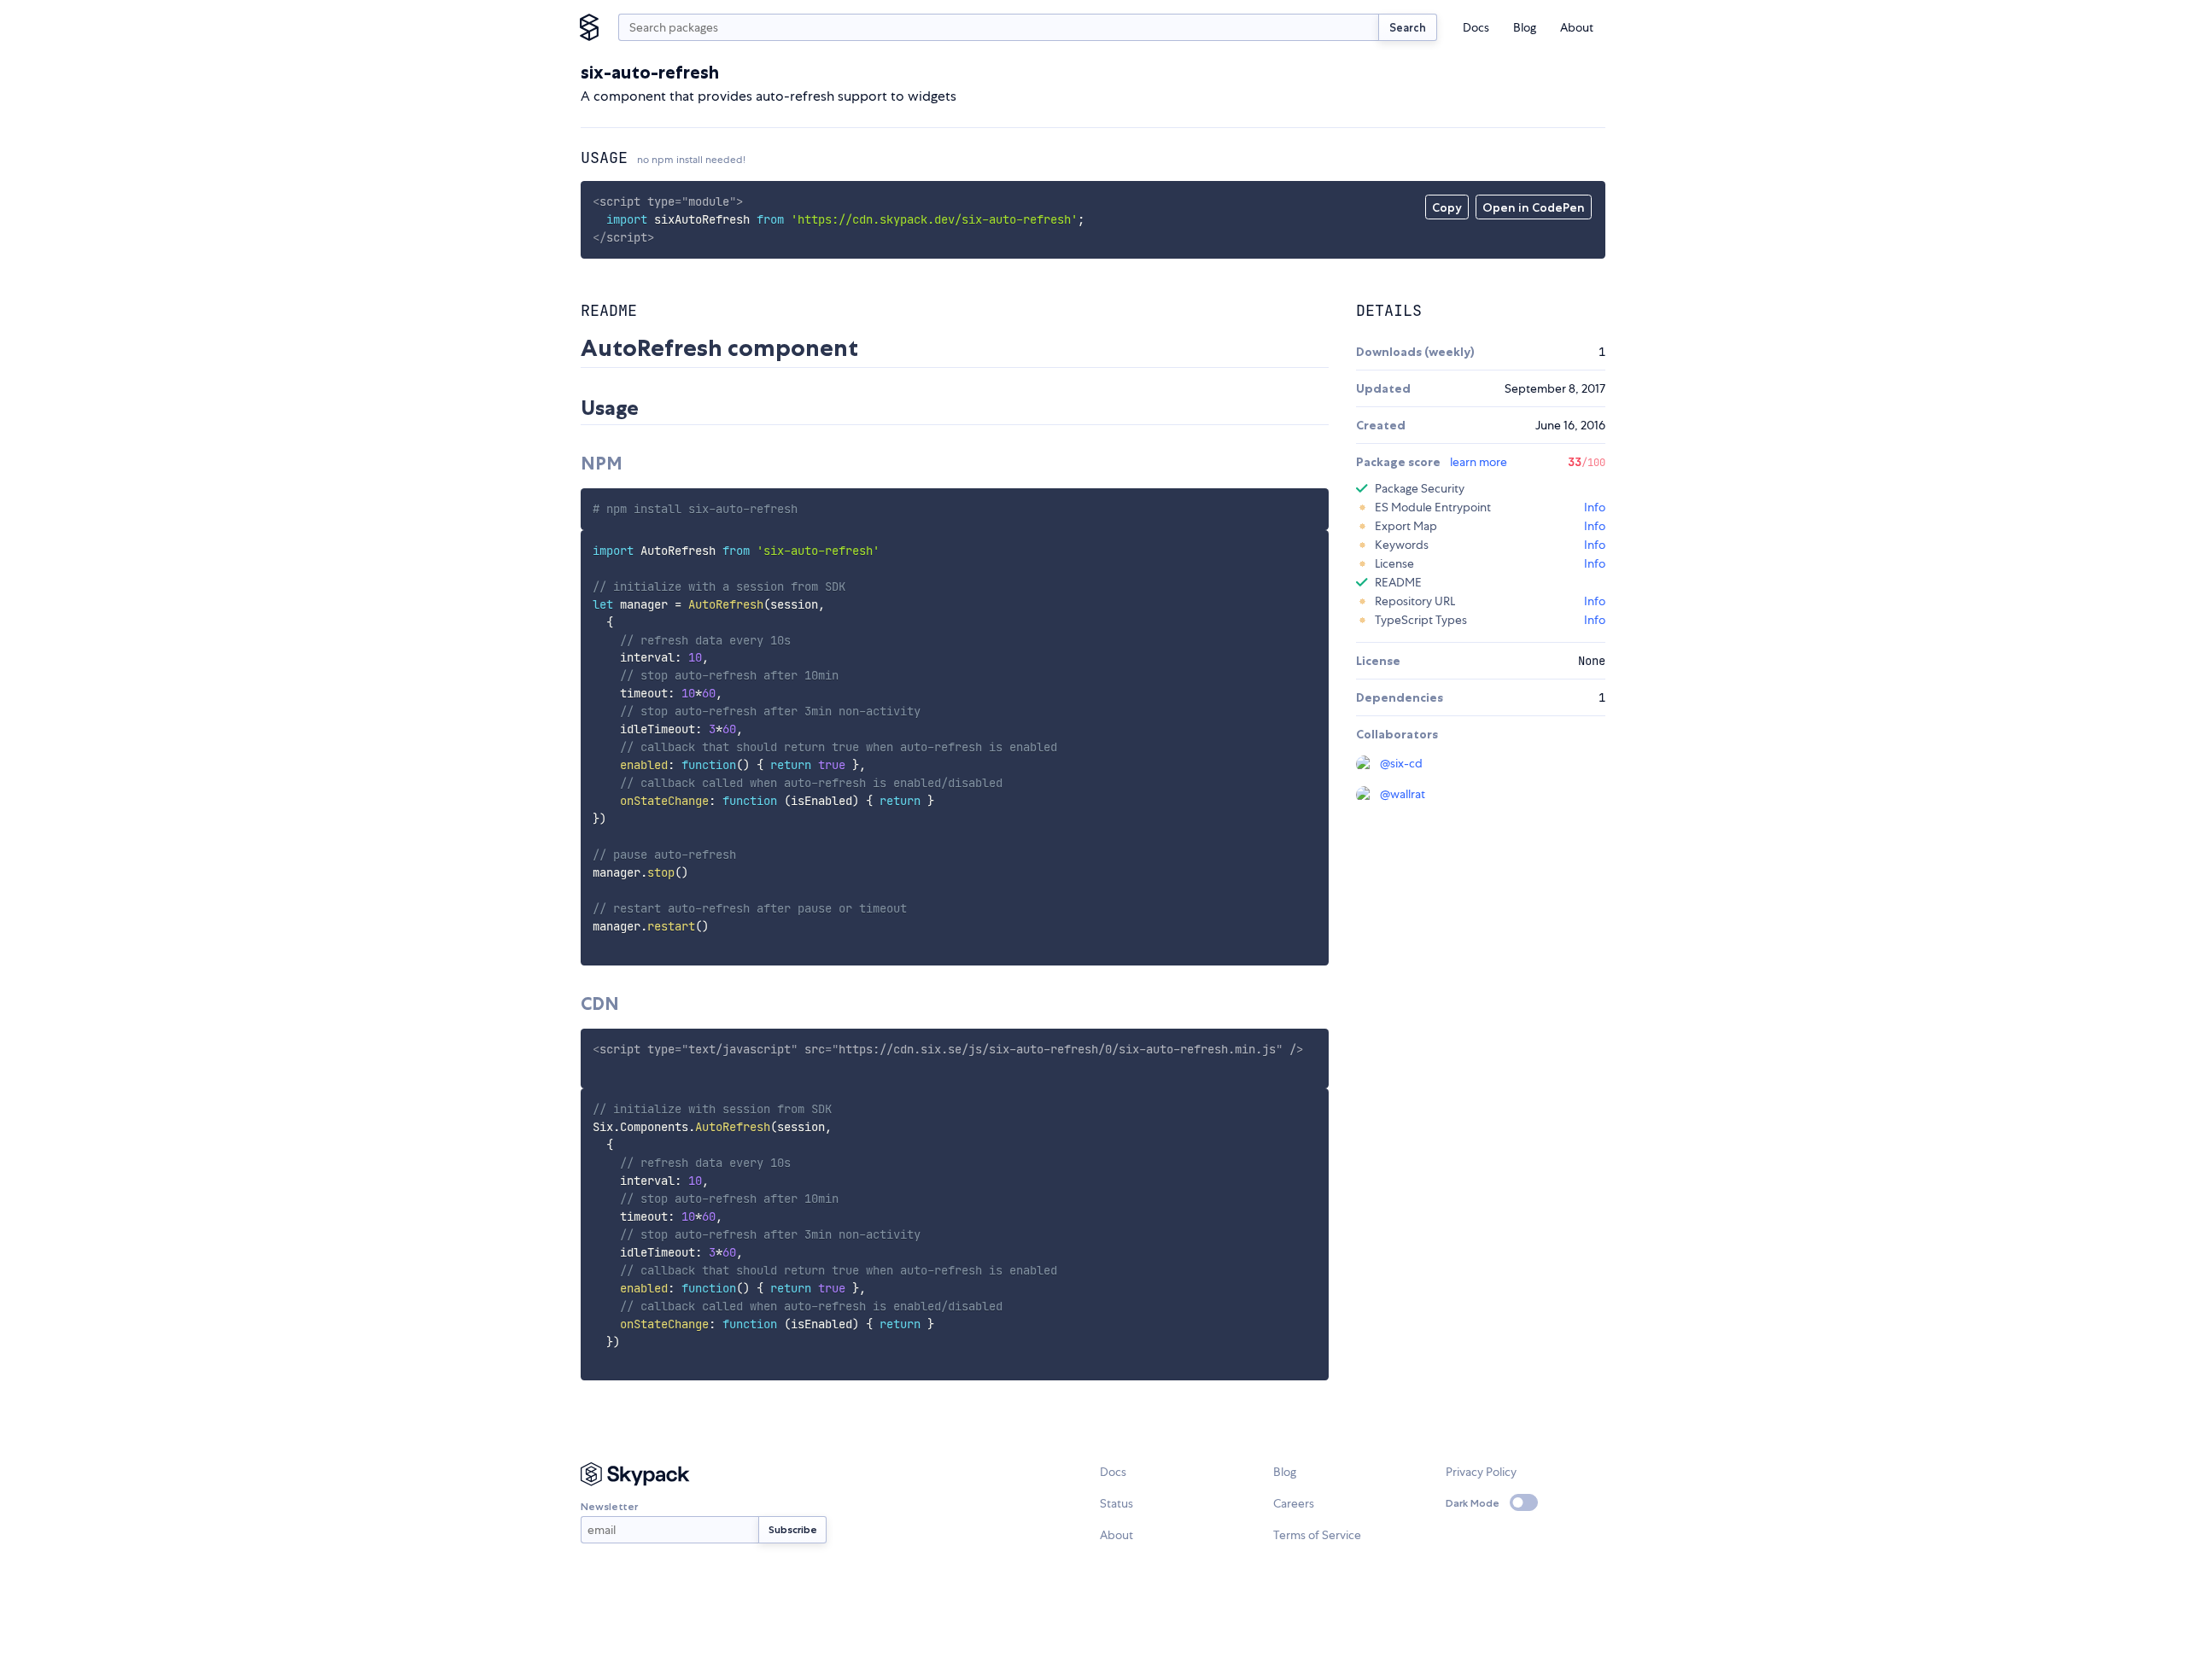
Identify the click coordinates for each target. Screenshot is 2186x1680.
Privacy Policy (1481, 1472)
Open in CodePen (1534, 207)
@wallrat (1403, 794)
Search (1408, 27)
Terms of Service (1317, 1535)
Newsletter (609, 1506)
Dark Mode (1473, 1503)
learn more (1479, 462)
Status (1116, 1503)
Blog (1525, 27)
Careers (1294, 1503)
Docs (1476, 27)
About (1577, 27)
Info (1595, 507)
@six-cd (1401, 763)
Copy (1447, 207)
